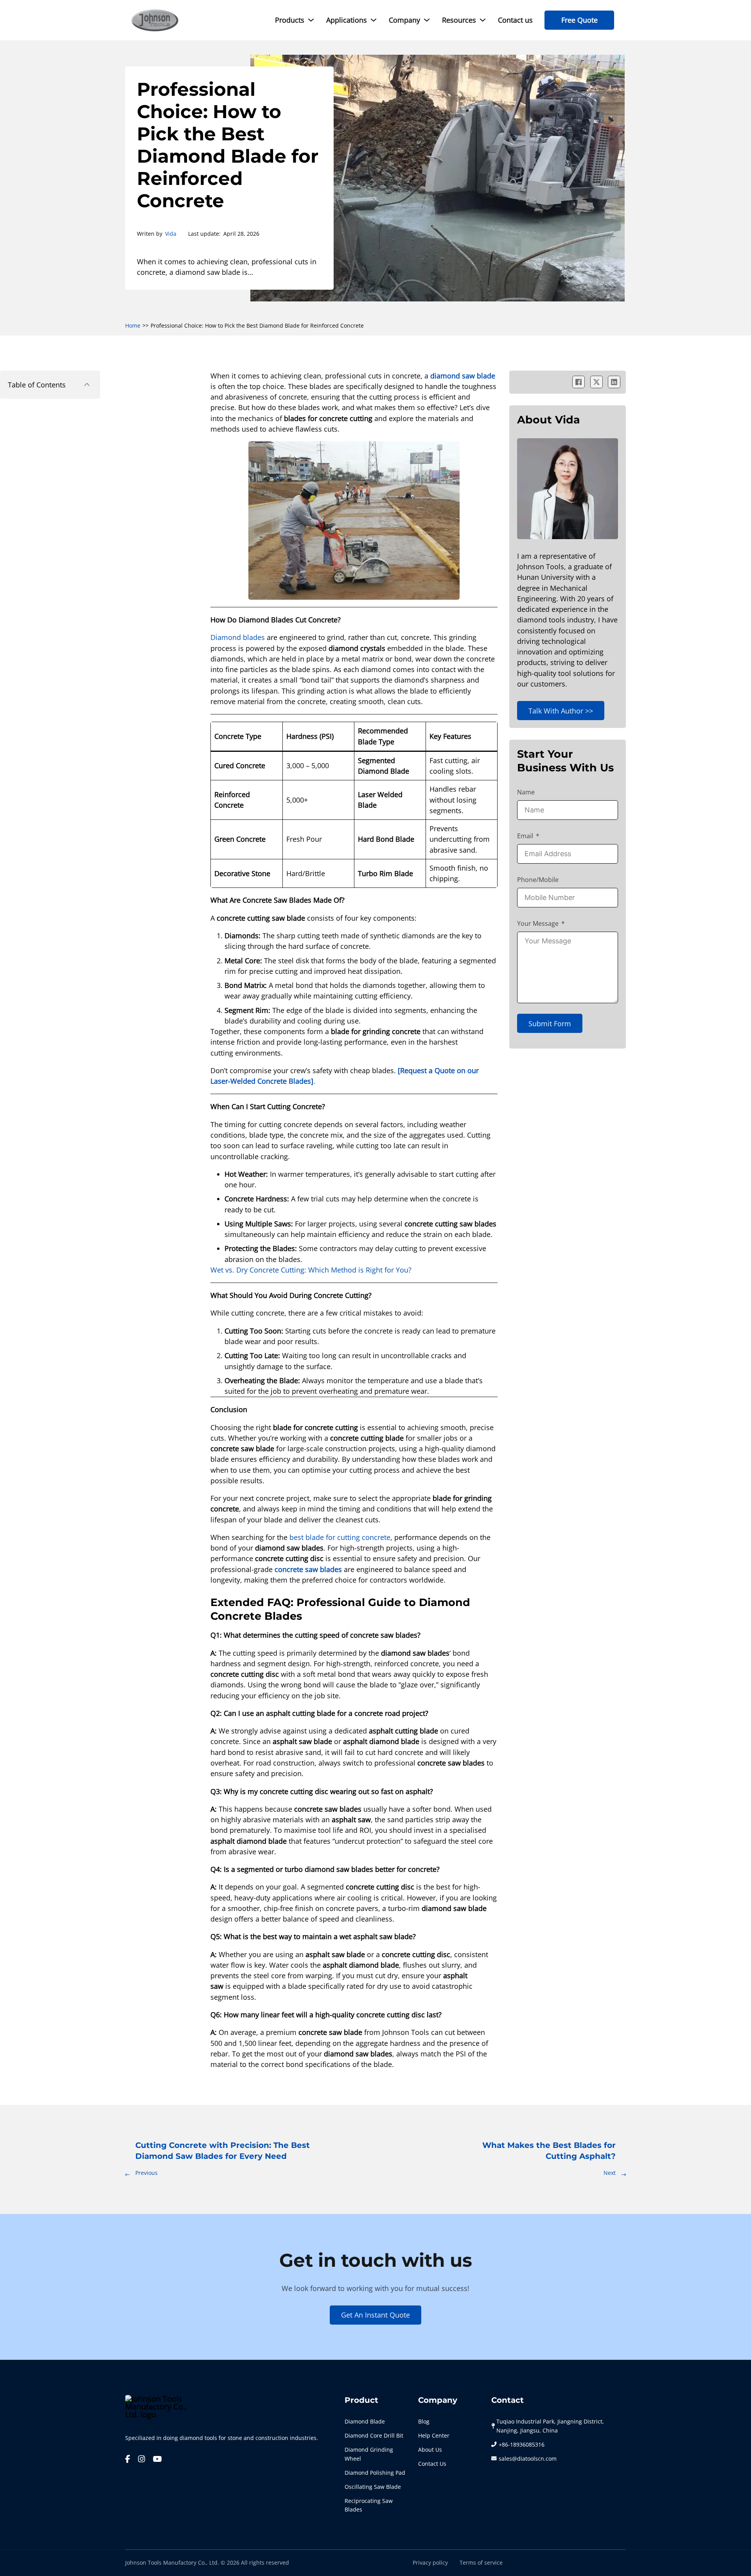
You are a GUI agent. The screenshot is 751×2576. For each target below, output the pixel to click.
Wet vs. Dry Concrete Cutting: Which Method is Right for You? (311, 1270)
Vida (171, 234)
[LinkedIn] (614, 382)
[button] (50, 385)
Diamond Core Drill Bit (374, 2436)
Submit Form (550, 1024)
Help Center (434, 2436)
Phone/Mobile (538, 880)
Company (404, 20)
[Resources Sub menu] (483, 20)
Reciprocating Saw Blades (369, 2505)
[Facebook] (579, 382)
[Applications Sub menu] (374, 20)
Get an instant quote (375, 2315)
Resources (459, 20)
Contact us (515, 20)
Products (290, 20)
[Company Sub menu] (427, 20)
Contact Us (432, 2464)
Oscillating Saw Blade (373, 2487)
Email (525, 836)
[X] (596, 382)
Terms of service (481, 2563)
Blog (424, 2422)
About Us (430, 2450)
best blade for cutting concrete (340, 1537)
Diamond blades (238, 637)
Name (526, 792)
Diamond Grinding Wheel (369, 2454)
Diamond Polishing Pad (375, 2473)
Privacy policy (430, 2563)
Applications (347, 20)
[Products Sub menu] (311, 20)
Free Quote (579, 20)
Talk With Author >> (561, 711)
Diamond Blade (365, 2422)
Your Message (538, 923)
